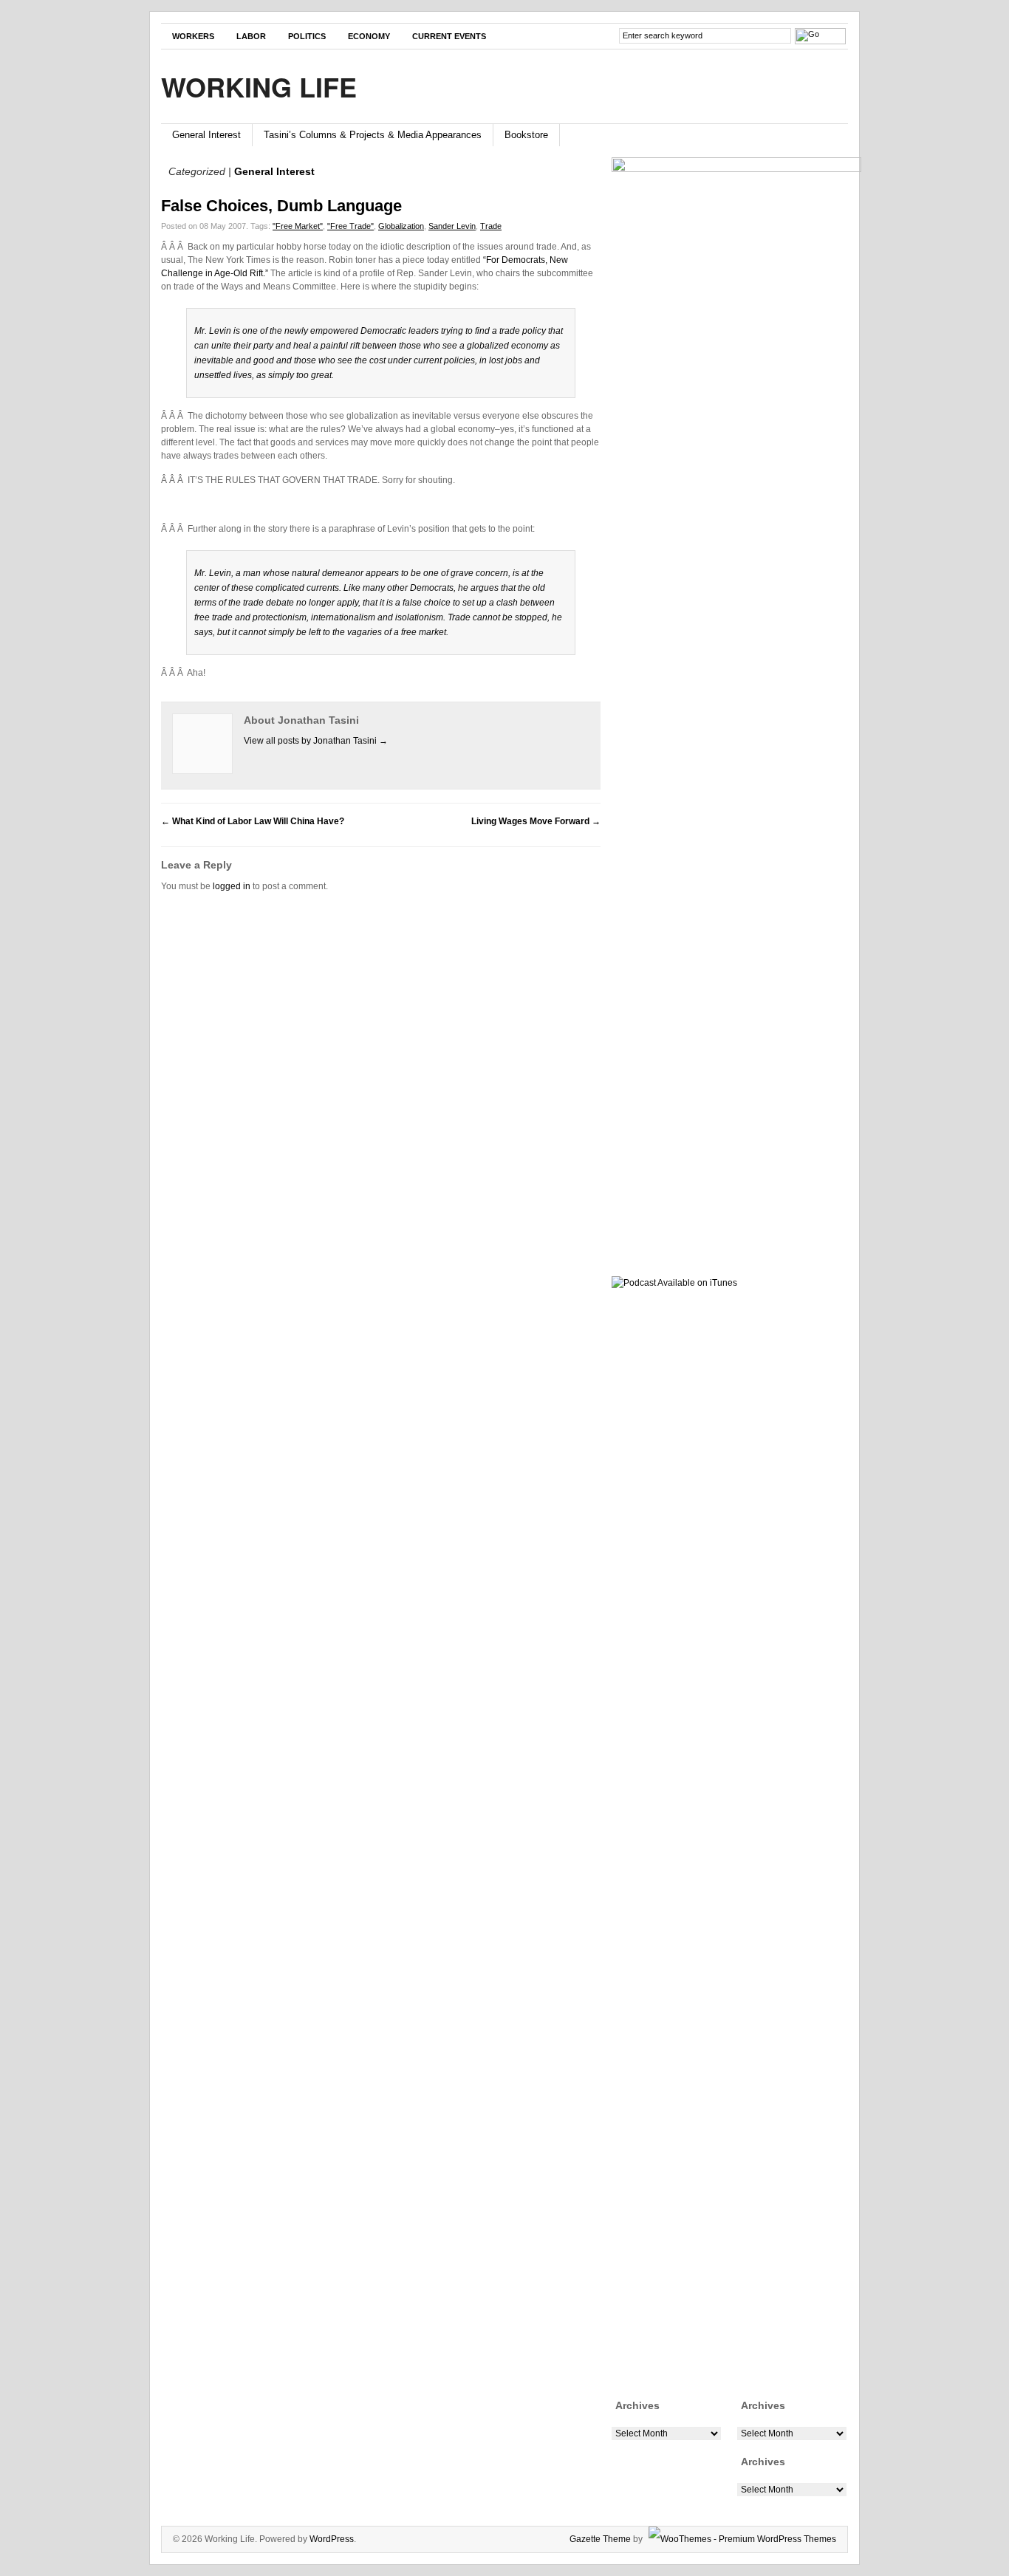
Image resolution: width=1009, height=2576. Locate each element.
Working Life (259, 86)
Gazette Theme (600, 2539)
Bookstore (526, 135)
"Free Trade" (350, 226)
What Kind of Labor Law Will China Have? (253, 821)
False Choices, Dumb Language (281, 206)
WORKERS (193, 36)
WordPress (332, 2539)
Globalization (401, 226)
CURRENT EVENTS (449, 36)
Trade (491, 226)
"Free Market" (298, 226)
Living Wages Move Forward (536, 821)
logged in (232, 886)
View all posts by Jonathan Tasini (316, 741)
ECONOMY (369, 36)
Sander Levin (452, 226)
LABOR (251, 36)
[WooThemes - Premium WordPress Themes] (740, 2539)
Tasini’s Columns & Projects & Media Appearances (373, 135)
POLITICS (307, 36)
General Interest (206, 135)
